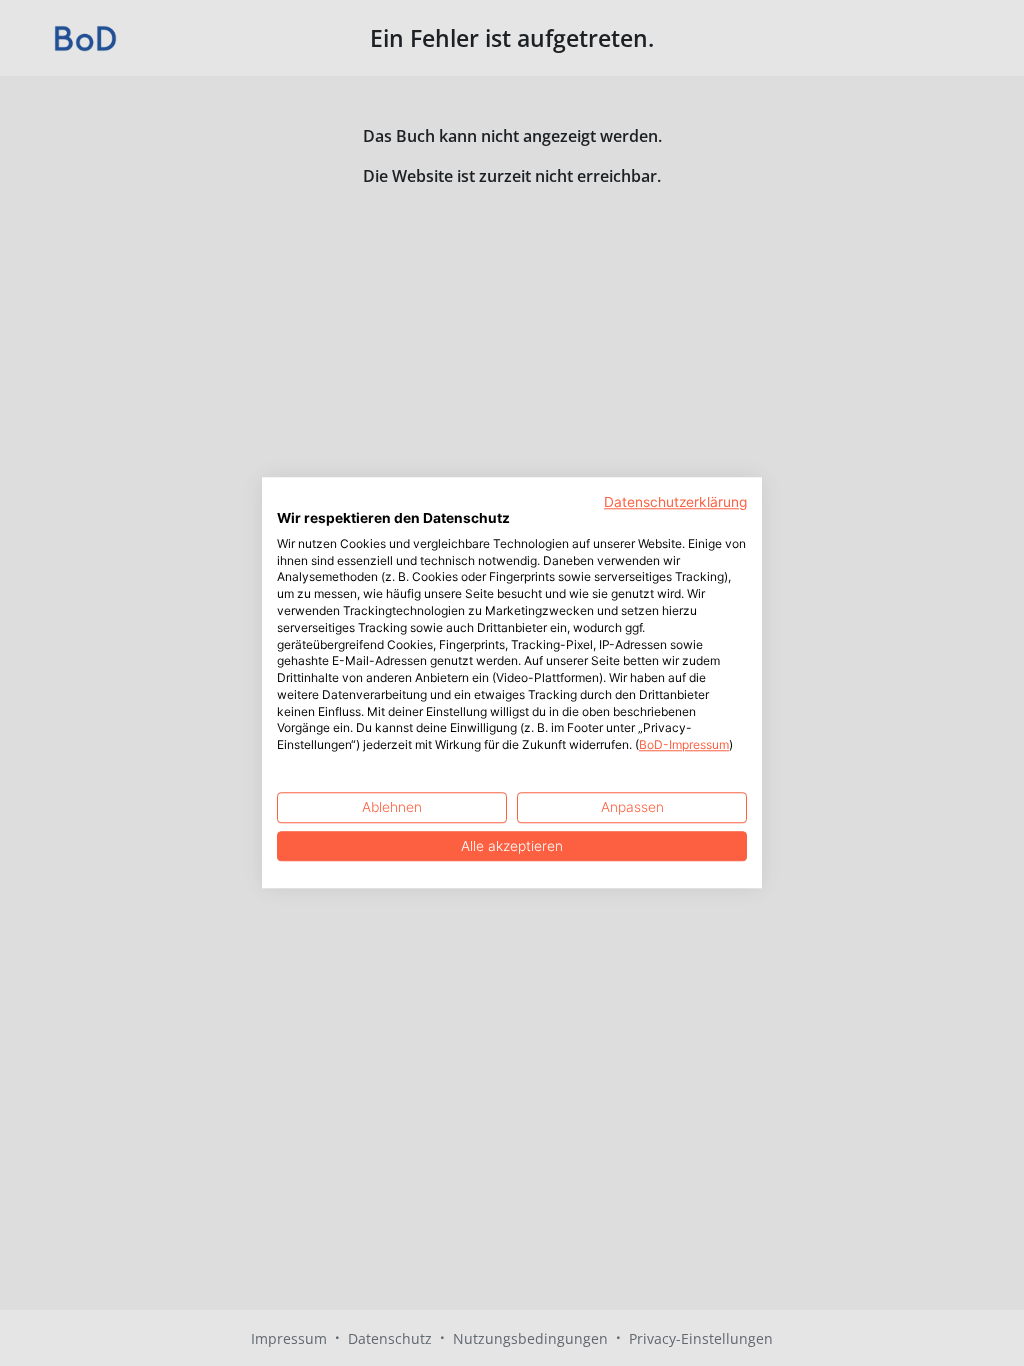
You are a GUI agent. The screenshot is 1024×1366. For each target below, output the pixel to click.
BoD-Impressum (684, 745)
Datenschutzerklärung (675, 502)
